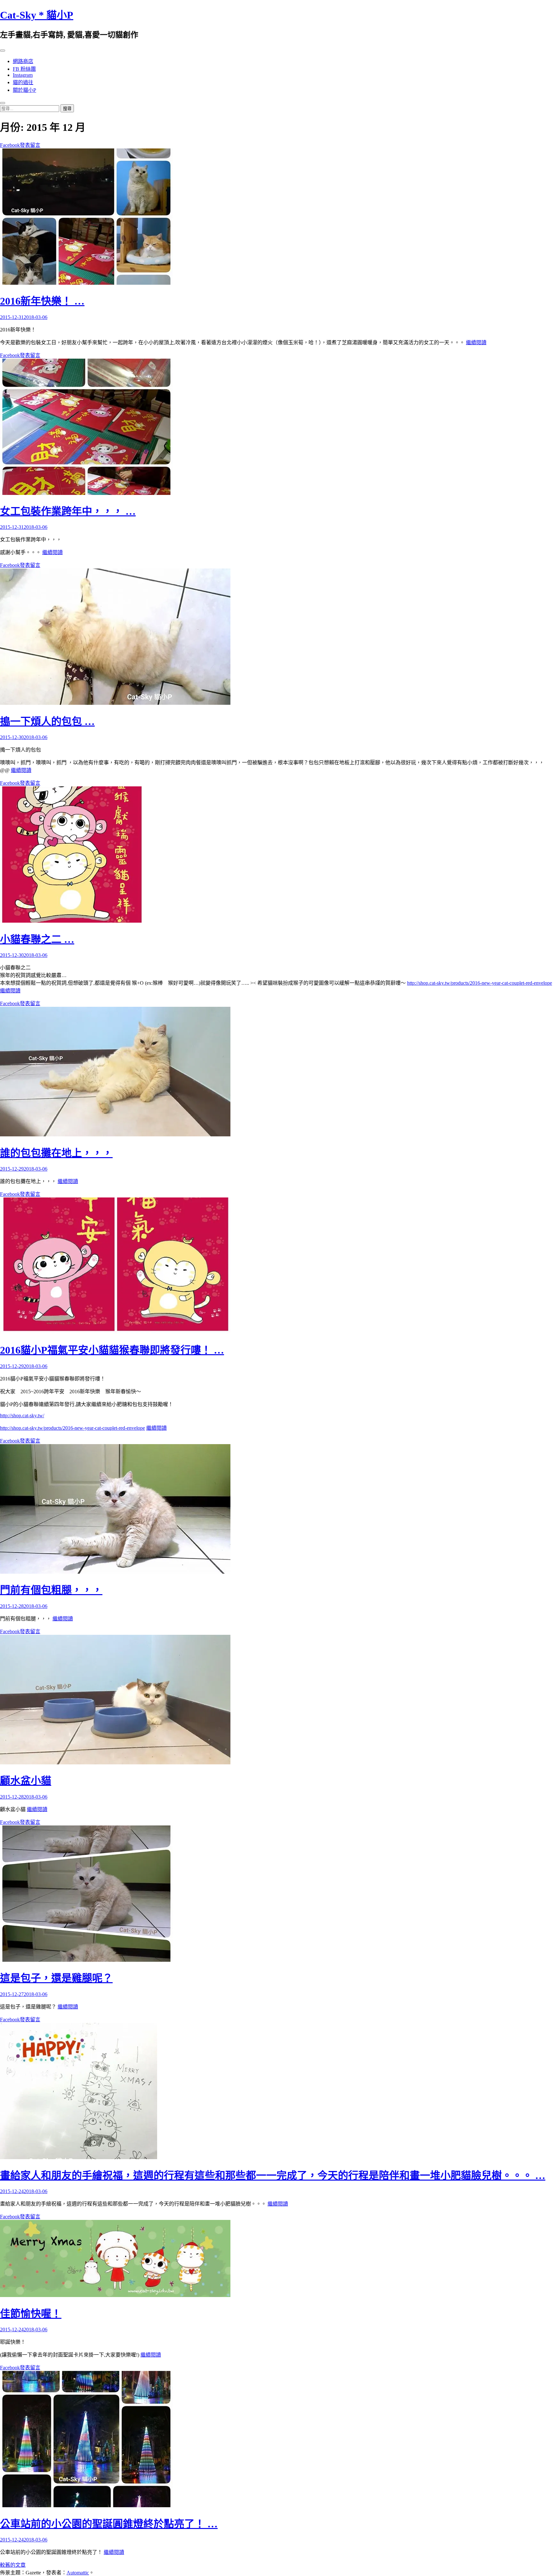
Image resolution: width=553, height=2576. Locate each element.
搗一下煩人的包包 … (47, 721)
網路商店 (23, 61)
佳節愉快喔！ (31, 2314)
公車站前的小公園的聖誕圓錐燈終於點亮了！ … (109, 2524)
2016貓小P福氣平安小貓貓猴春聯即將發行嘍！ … (112, 1350)
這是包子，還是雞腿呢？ (56, 1978)
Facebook (10, 145)
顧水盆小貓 (26, 1781)
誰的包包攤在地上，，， (56, 1153)
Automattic (78, 2573)
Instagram (23, 75)
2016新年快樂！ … (42, 301)
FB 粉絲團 (24, 69)
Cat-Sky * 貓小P (37, 15)
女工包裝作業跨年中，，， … (68, 511)
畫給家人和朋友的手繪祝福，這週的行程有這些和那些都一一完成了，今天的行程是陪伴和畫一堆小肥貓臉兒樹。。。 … (273, 2175)
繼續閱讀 (476, 342)
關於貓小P (24, 90)
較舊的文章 (13, 2565)
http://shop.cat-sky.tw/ (22, 1415)
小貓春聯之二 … (37, 939)
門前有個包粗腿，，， (51, 1590)
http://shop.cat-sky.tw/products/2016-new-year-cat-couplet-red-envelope (480, 983)
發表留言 (30, 145)
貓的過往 (23, 82)
